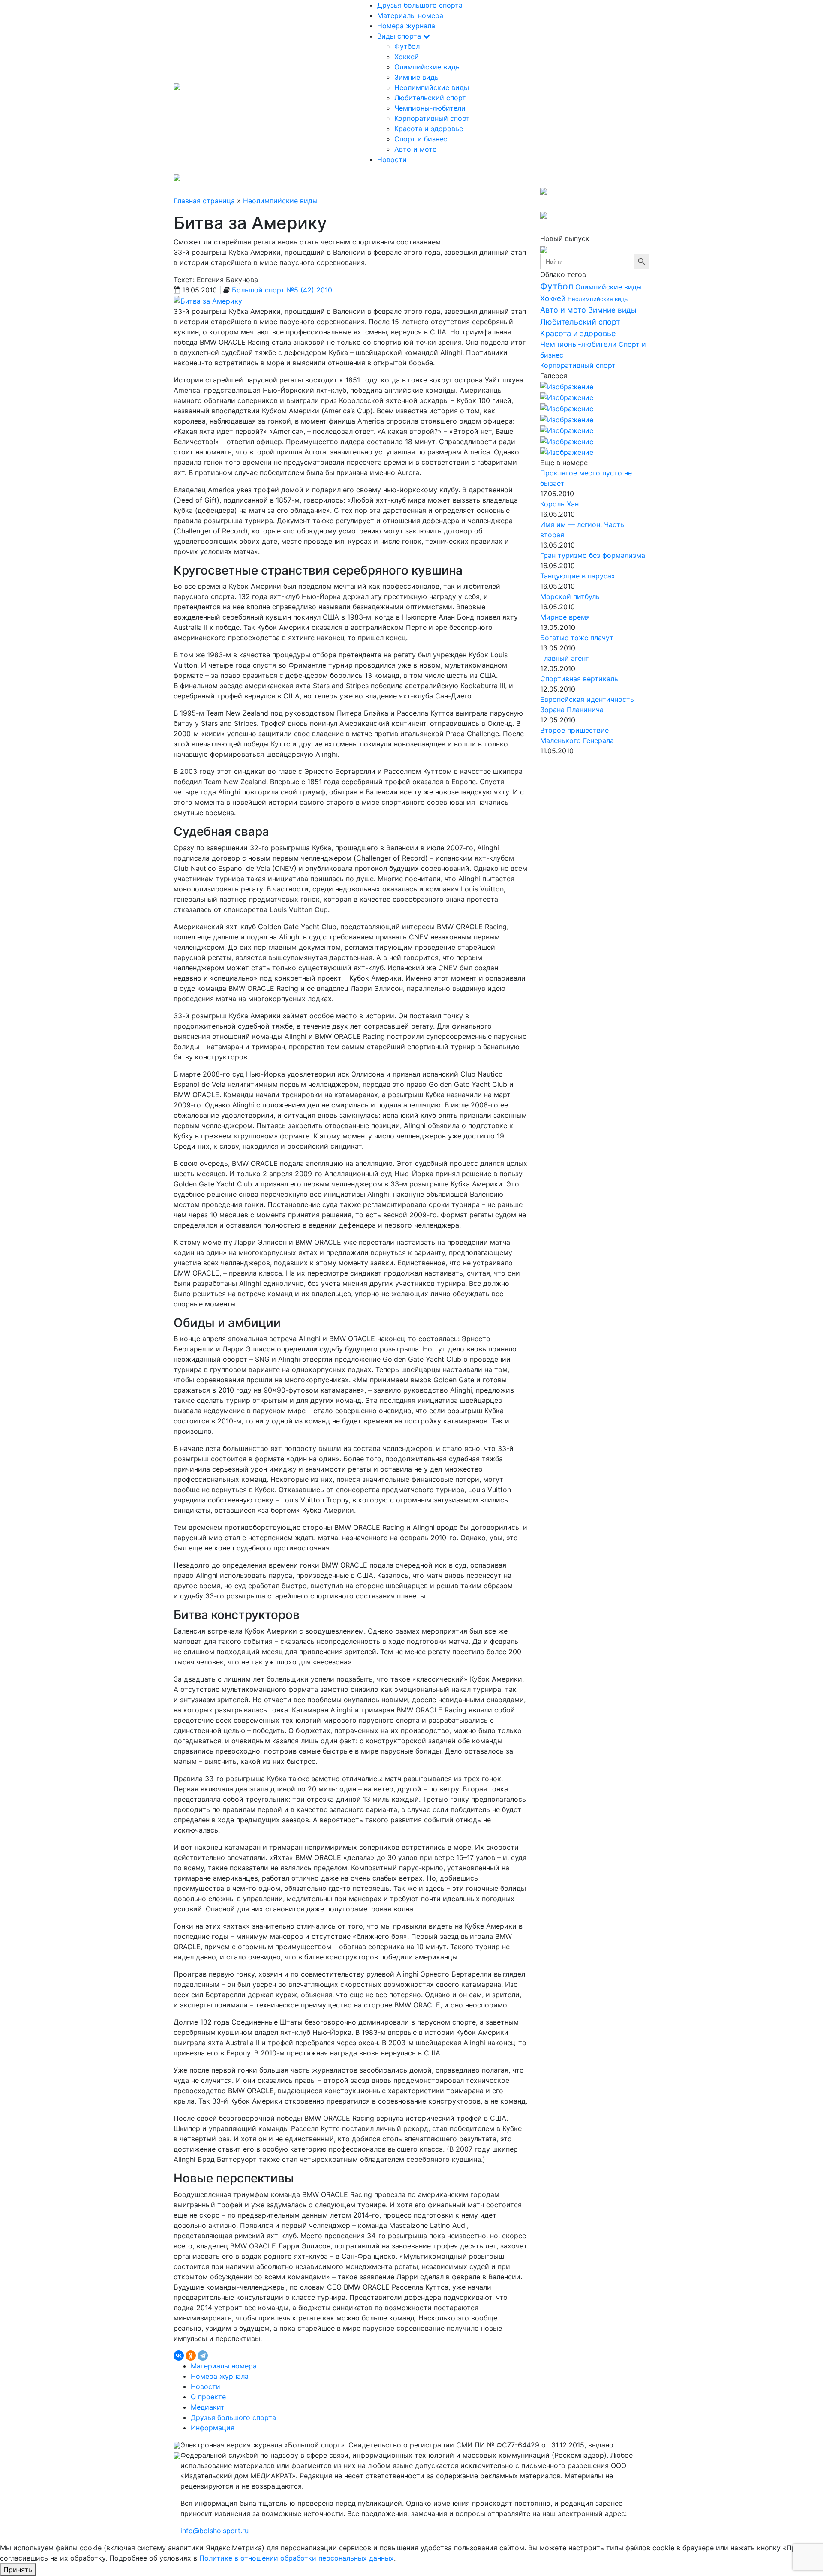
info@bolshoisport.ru (215, 2531)
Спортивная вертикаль (579, 679)
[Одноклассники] (191, 2356)
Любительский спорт (430, 98)
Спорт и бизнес (421, 139)
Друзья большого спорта (420, 5)
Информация (213, 2428)
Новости (392, 159)
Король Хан (559, 504)
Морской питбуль (570, 596)
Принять (18, 2570)
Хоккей (407, 57)
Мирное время (565, 617)
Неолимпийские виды (432, 87)
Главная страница (204, 201)
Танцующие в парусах (578, 576)
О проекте (208, 2397)
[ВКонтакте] (179, 2356)
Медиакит (208, 2407)
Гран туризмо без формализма (593, 555)
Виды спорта (400, 36)
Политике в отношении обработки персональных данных (297, 2558)
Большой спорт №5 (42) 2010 (282, 290)
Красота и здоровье (429, 129)
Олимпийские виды (428, 67)
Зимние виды (417, 77)
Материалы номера (410, 15)
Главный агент (565, 658)
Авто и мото (416, 149)
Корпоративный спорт (432, 118)
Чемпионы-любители (430, 108)
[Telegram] (203, 2356)
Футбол (407, 46)
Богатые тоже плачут (577, 638)
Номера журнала (406, 26)
